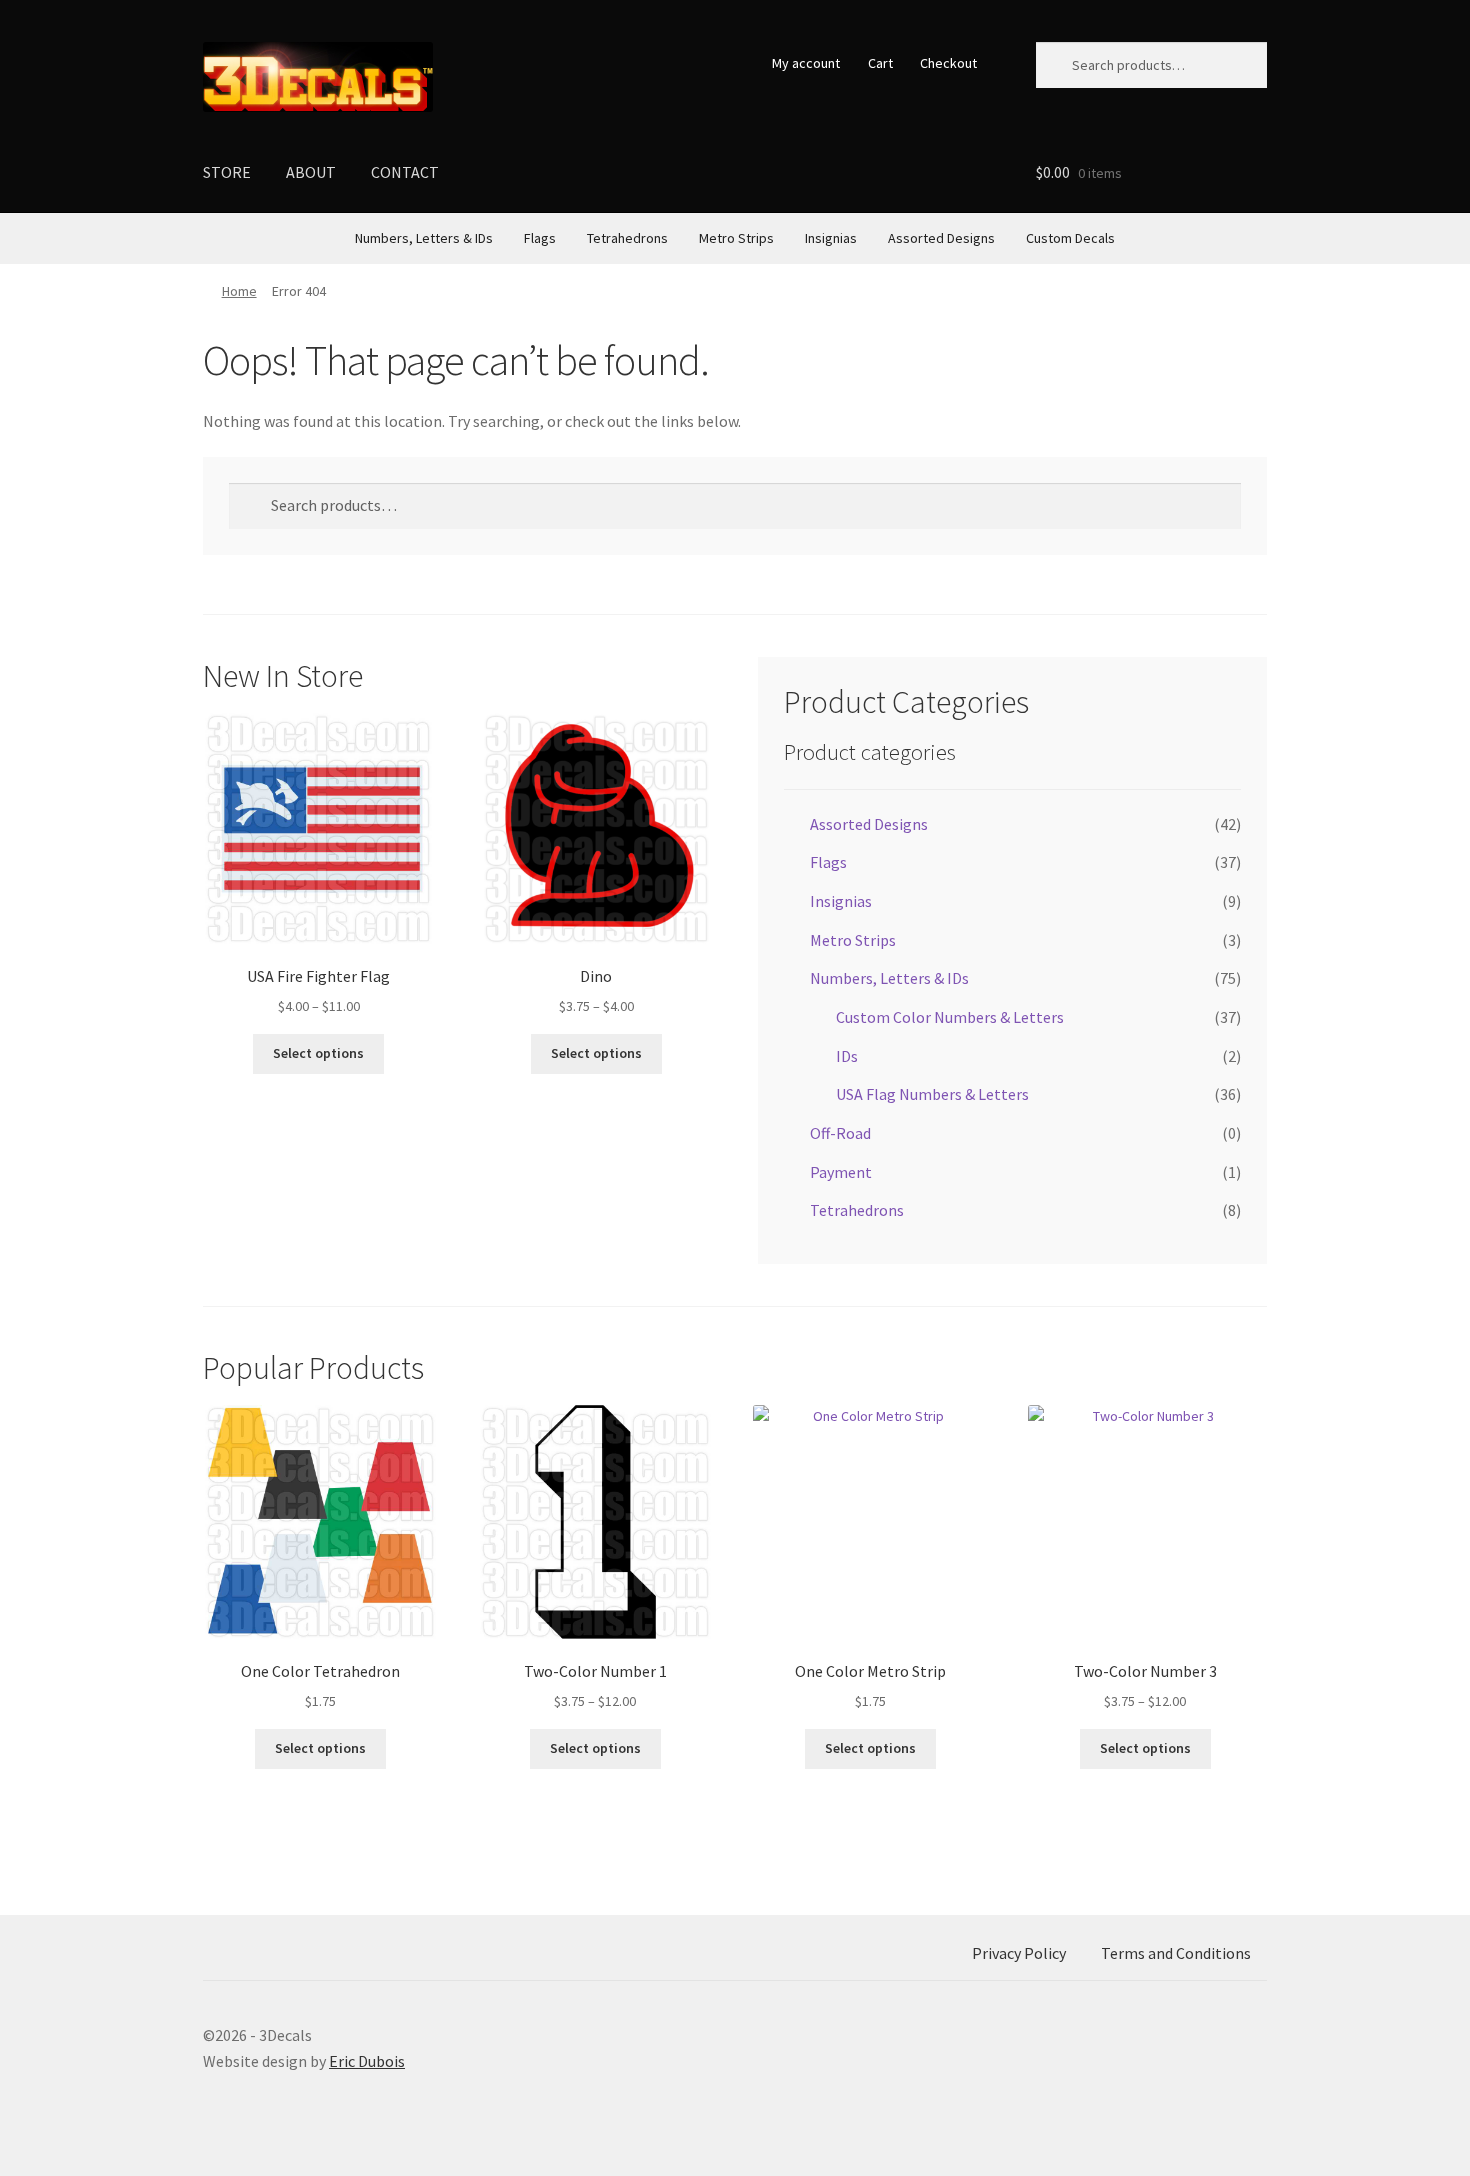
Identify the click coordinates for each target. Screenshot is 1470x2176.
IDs (847, 1056)
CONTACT (405, 172)
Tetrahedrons (627, 238)
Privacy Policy (1019, 1953)
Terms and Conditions (1176, 1953)
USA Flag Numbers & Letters (932, 1094)
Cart (880, 63)
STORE (227, 172)
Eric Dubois (367, 2061)
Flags (540, 238)
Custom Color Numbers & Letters (950, 1017)
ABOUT (311, 172)
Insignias (831, 238)
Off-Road (840, 1133)
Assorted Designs (941, 238)
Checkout (948, 63)
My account (806, 63)
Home (239, 291)
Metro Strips (736, 238)
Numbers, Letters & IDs (424, 238)
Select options (318, 1053)
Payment (841, 1172)
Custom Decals (1070, 238)
